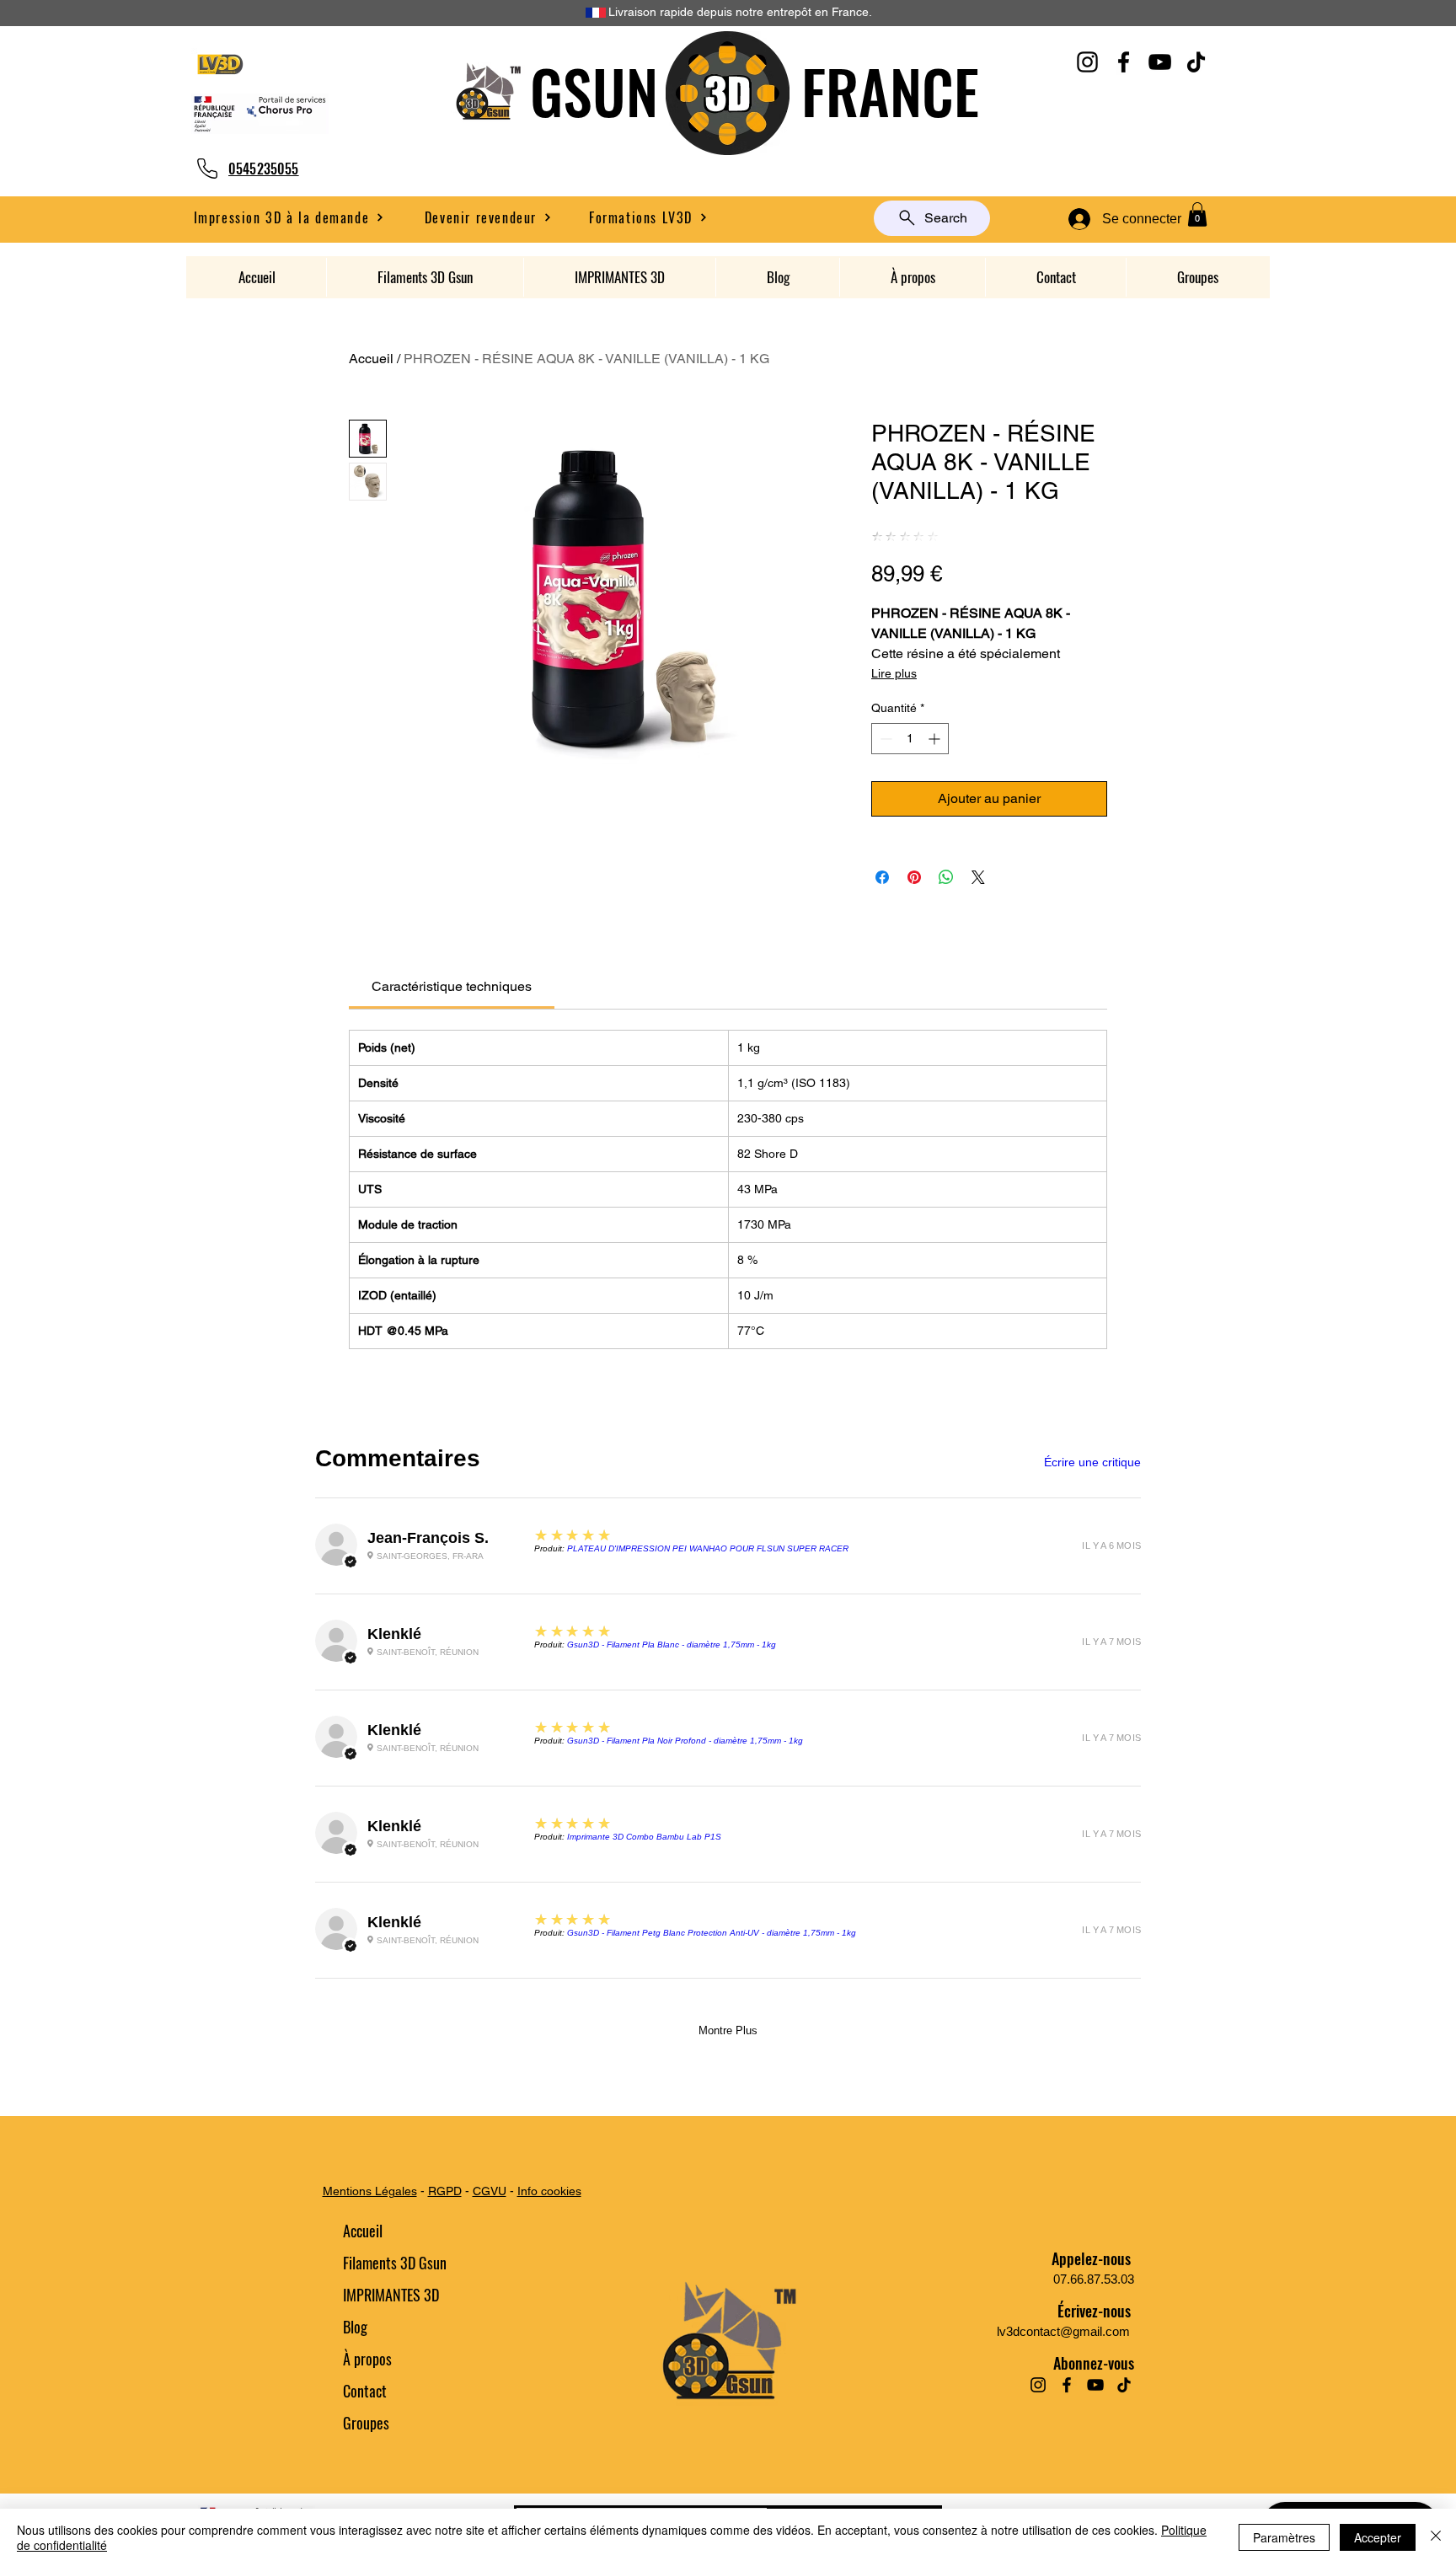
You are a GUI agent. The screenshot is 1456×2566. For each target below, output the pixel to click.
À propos (367, 2359)
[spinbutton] (910, 739)
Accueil (371, 359)
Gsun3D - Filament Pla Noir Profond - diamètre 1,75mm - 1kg (685, 1741)
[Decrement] (884, 739)
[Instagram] (1087, 62)
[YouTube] (1160, 62)
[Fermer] (1436, 2537)
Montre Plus (728, 2030)
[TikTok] (1196, 62)
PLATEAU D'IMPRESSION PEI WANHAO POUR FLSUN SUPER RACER (708, 1548)
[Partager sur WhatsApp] (946, 877)
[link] (452, 986)
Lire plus (894, 673)
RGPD (445, 2191)
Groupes (366, 2423)
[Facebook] (1124, 62)
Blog (355, 2327)
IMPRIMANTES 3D (391, 2295)
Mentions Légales (370, 2191)
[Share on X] (978, 877)
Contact (365, 2391)
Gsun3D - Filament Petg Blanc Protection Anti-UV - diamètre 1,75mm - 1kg (712, 1933)
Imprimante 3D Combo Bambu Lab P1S (644, 1837)
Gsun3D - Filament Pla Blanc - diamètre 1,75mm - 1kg (672, 1645)
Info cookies (549, 2191)
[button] (488, 217)
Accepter (1378, 2537)
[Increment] (936, 739)
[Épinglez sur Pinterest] (914, 877)
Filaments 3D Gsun (395, 2263)
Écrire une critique (1092, 1462)
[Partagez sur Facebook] (882, 877)
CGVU (490, 2191)
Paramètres (1284, 2537)
